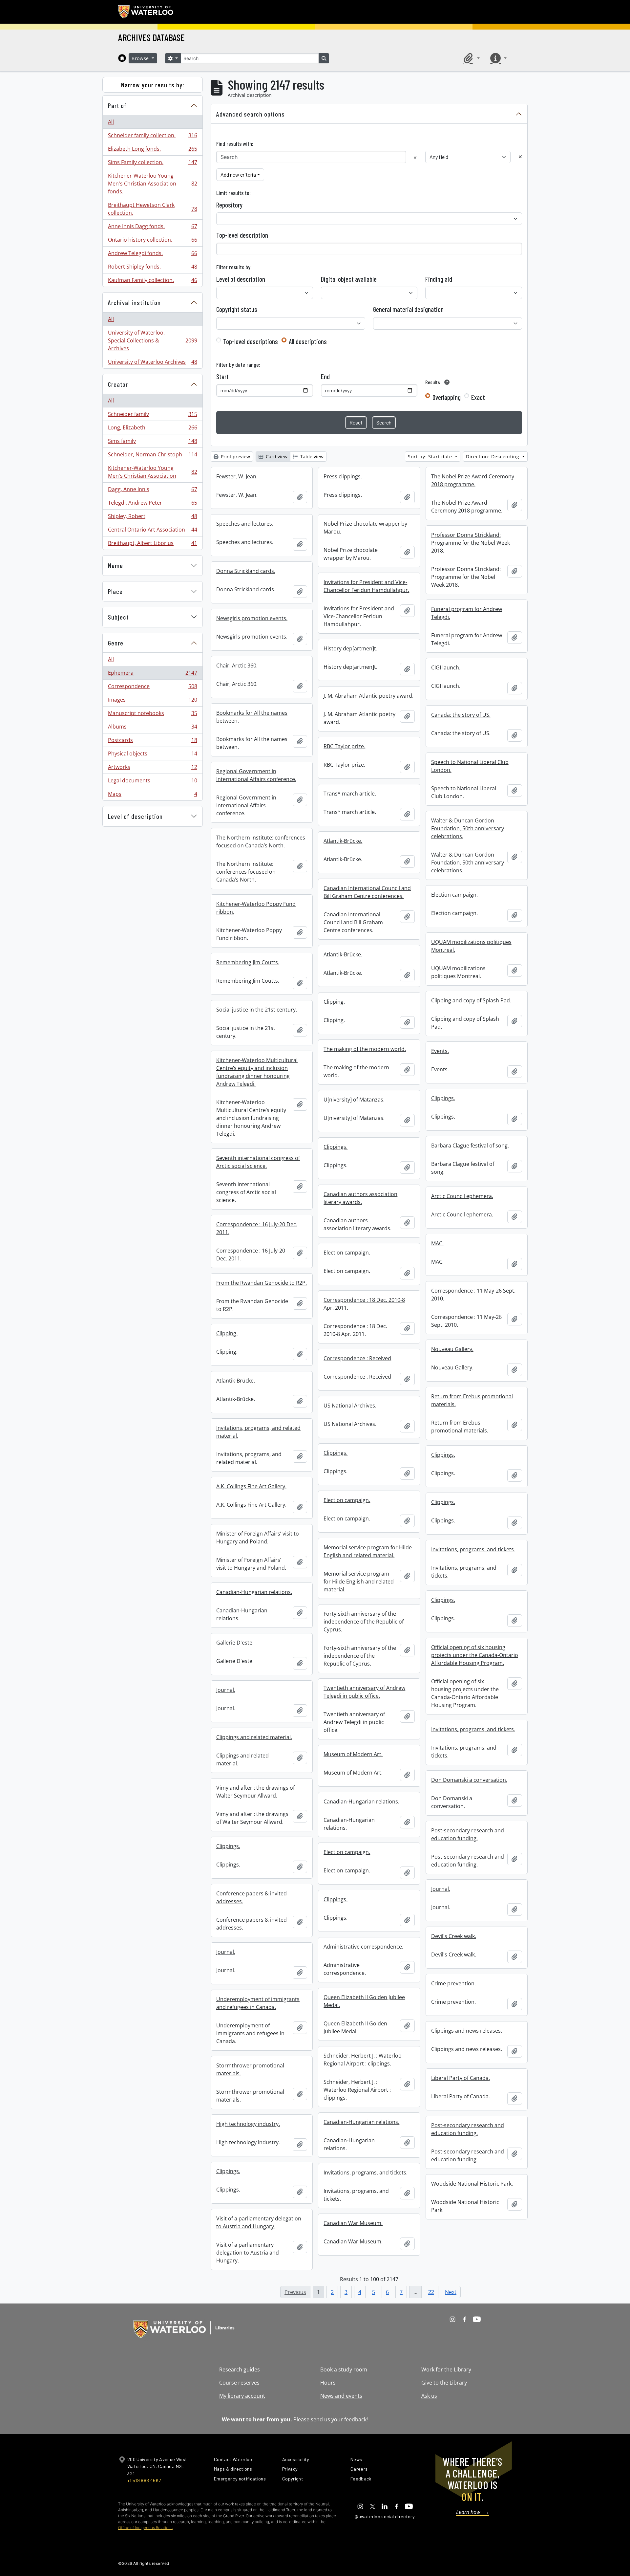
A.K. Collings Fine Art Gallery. (251, 1486)
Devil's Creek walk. (454, 1936)
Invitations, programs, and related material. (258, 1432)
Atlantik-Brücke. (343, 841)
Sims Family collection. (152, 164)
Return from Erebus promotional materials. (472, 1400)
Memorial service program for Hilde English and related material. (368, 1551)
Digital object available (349, 279)
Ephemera (152, 674)
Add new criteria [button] (238, 175)
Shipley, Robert (152, 518)
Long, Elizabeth (152, 429)
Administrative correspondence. (363, 1947)
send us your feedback (339, 2419)
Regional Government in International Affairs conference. (256, 775)
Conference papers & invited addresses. (252, 1897)
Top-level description (242, 235)
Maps (152, 795)
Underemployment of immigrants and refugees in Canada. (258, 2003)
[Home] (122, 58)
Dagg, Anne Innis (152, 491)
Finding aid (439, 279)
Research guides (240, 2369)
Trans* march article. (350, 794)
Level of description (135, 816)
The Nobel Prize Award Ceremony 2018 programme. (473, 480)
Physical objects (152, 755)
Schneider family (152, 416)
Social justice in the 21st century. (257, 1010)
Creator (118, 384)
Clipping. (334, 1002)
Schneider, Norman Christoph (152, 456)
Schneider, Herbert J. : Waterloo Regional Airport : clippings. (363, 2060)
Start (222, 377)
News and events (341, 2396)
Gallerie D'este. (235, 1643)
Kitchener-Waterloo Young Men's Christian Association (152, 472)
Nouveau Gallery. (452, 1349)
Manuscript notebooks (152, 715)
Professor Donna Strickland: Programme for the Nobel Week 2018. (471, 543)
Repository (229, 205)
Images (152, 701)
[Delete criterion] (520, 157)
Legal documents (152, 782)
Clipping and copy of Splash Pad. (471, 1000)
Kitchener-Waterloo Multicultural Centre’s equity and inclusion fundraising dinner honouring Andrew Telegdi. (257, 1072)
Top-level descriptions (251, 341)
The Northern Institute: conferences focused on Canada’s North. (261, 841)
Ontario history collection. (152, 241)
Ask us (429, 2396)
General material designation (408, 309)
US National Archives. (350, 1406)
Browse (141, 58)
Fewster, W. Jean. (237, 476)
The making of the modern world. (365, 1049)
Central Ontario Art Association (152, 531)
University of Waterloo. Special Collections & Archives (152, 340)
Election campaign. (454, 895)
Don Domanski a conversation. (469, 1780)
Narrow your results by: (153, 85)
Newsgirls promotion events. (252, 618)
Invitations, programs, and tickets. (473, 1549)
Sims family (152, 443)
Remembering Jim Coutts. (248, 962)
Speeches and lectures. (245, 524)
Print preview (235, 457)
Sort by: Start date (431, 457)
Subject (118, 617)
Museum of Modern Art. (353, 1754)
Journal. (226, 1690)
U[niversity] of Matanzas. (354, 1100)
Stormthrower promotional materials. (250, 2069)
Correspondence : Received (357, 1358)
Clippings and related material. (254, 1737)
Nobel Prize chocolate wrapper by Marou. (365, 528)
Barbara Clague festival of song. (470, 1146)
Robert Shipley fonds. (152, 268)
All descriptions (308, 341)
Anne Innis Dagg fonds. (152, 228)
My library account (242, 2396)
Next (451, 2292)
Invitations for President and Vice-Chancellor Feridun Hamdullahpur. (366, 586)
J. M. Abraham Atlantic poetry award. (368, 696)
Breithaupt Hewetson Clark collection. (152, 209)
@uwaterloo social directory (385, 2516)
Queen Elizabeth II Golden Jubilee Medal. (364, 2001)
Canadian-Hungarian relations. (254, 1592)
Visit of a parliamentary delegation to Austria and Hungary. (259, 2222)
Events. (440, 1051)
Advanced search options (251, 114)
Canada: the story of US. (461, 715)
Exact (478, 397)
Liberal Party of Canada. (461, 2078)
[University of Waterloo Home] (146, 12)
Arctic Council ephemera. (462, 1196)
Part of (117, 105)
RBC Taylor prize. (344, 746)
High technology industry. (248, 2124)
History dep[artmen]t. (350, 648)
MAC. (437, 1243)
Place (115, 591)
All (111, 122)
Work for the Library (446, 2369)
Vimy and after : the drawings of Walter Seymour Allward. (255, 1792)
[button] (471, 58)
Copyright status (237, 309)
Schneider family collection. (152, 137)
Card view (276, 457)
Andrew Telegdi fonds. (152, 255)
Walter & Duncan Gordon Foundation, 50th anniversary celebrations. (468, 828)
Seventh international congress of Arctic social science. (258, 1162)
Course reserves (239, 2383)
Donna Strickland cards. (246, 571)
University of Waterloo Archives (152, 363)
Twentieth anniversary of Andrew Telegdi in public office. (364, 1692)
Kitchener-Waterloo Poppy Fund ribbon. (256, 908)
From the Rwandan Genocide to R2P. (262, 1283)
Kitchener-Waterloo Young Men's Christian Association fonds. (152, 184)
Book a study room (344, 2369)
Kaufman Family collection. (152, 282)
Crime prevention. (453, 1983)
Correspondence (152, 688)
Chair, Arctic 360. (237, 666)
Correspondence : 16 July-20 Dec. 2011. (257, 1228)
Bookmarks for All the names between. (252, 717)
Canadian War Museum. (353, 2223)
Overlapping (447, 397)
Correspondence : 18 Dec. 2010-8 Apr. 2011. (364, 1304)
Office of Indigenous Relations (145, 2528)
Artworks (152, 769)
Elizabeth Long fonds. (152, 150)
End (325, 377)
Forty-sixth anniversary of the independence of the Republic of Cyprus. (364, 1622)
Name (115, 565)
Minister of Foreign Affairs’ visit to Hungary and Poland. (258, 1538)
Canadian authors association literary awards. (360, 1198)
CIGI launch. (446, 667)
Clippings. (443, 1098)
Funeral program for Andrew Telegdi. (467, 613)
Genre (116, 643)
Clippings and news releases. (467, 2031)
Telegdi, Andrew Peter (152, 504)
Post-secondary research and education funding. (468, 1834)
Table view (311, 457)
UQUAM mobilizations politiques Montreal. (471, 946)
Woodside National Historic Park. (472, 2184)
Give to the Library (444, 2383)
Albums (152, 728)
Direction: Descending (493, 457)
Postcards (152, 742)
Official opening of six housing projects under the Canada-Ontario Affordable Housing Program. (475, 1655)
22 (431, 2292)
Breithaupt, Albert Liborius (152, 545)
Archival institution (134, 302)
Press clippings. (343, 476)
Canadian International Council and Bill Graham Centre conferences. (367, 892)
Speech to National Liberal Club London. (470, 766)
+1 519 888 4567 (144, 2480)
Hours (328, 2383)
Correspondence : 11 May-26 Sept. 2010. (473, 1295)
